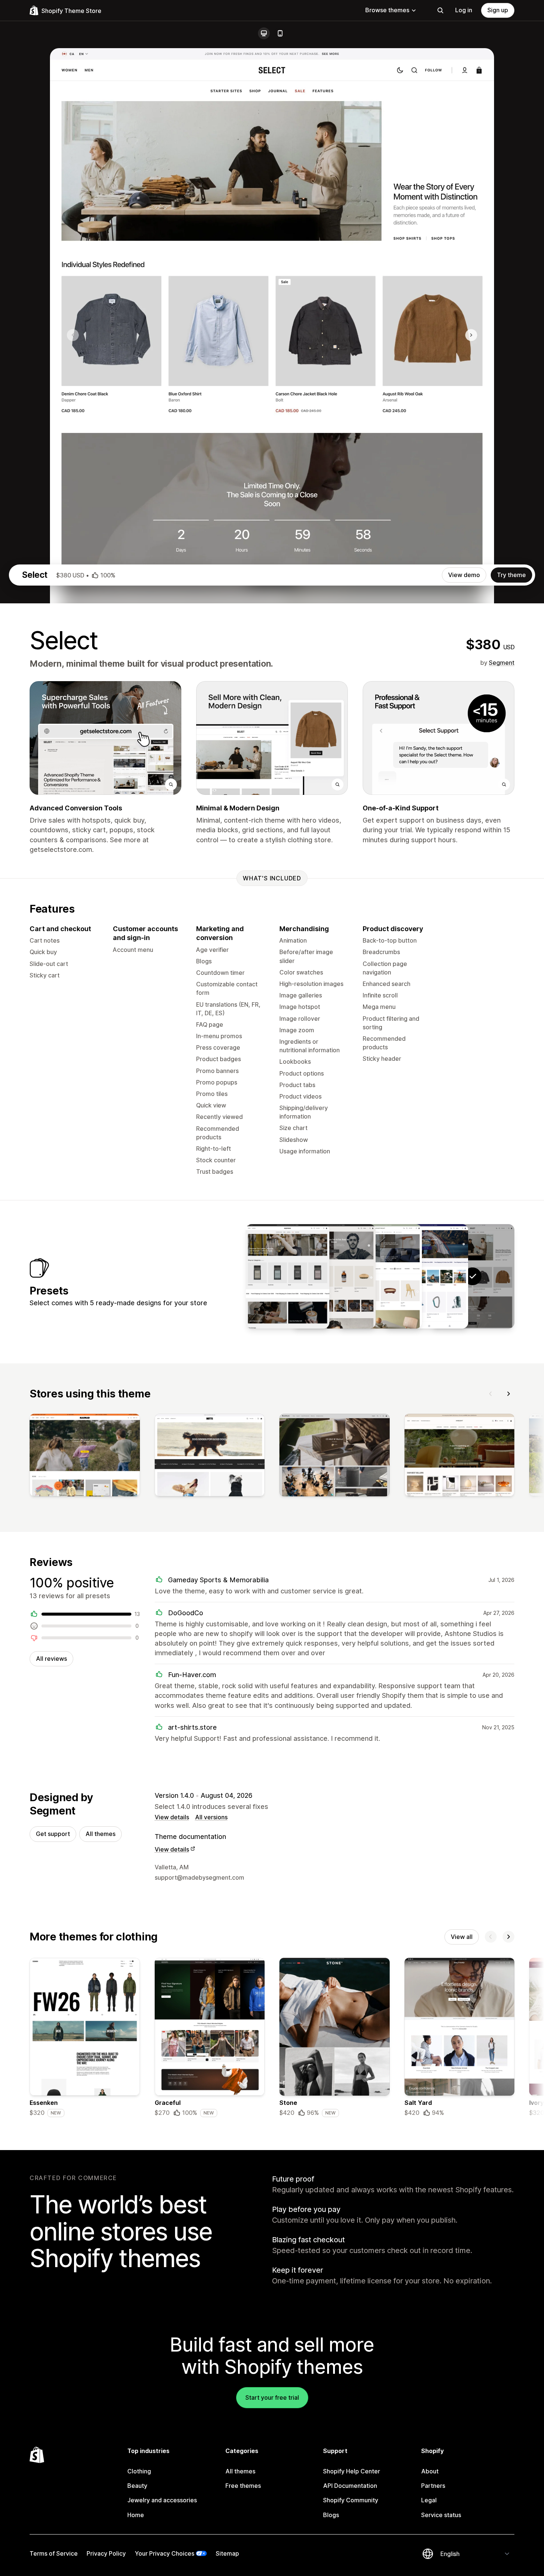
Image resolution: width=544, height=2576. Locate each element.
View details (172, 1817)
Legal (429, 2500)
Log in (464, 10)
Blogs (331, 2515)
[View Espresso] (288, 1276)
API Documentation (350, 2486)
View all (462, 1937)
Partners (433, 2486)
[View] (85, 1457)
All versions (211, 1817)
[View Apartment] (380, 1276)
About (430, 2471)
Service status (441, 2515)
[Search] (440, 10)
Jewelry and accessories (162, 2500)
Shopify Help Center (352, 2471)
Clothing (139, 2471)
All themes (100, 1834)
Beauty (137, 2486)
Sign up (498, 10)
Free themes (243, 2486)
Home (136, 2515)
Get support (53, 1834)
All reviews (51, 1659)
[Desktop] (264, 33)
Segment (502, 663)
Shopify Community (351, 2500)
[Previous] (491, 1394)
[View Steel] (334, 1276)
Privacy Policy (106, 2553)
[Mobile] (280, 33)
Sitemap (227, 2553)
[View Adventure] (426, 1276)
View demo (464, 575)
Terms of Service (54, 2553)
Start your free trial (272, 2397)
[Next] (508, 1394)
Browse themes (387, 10)
